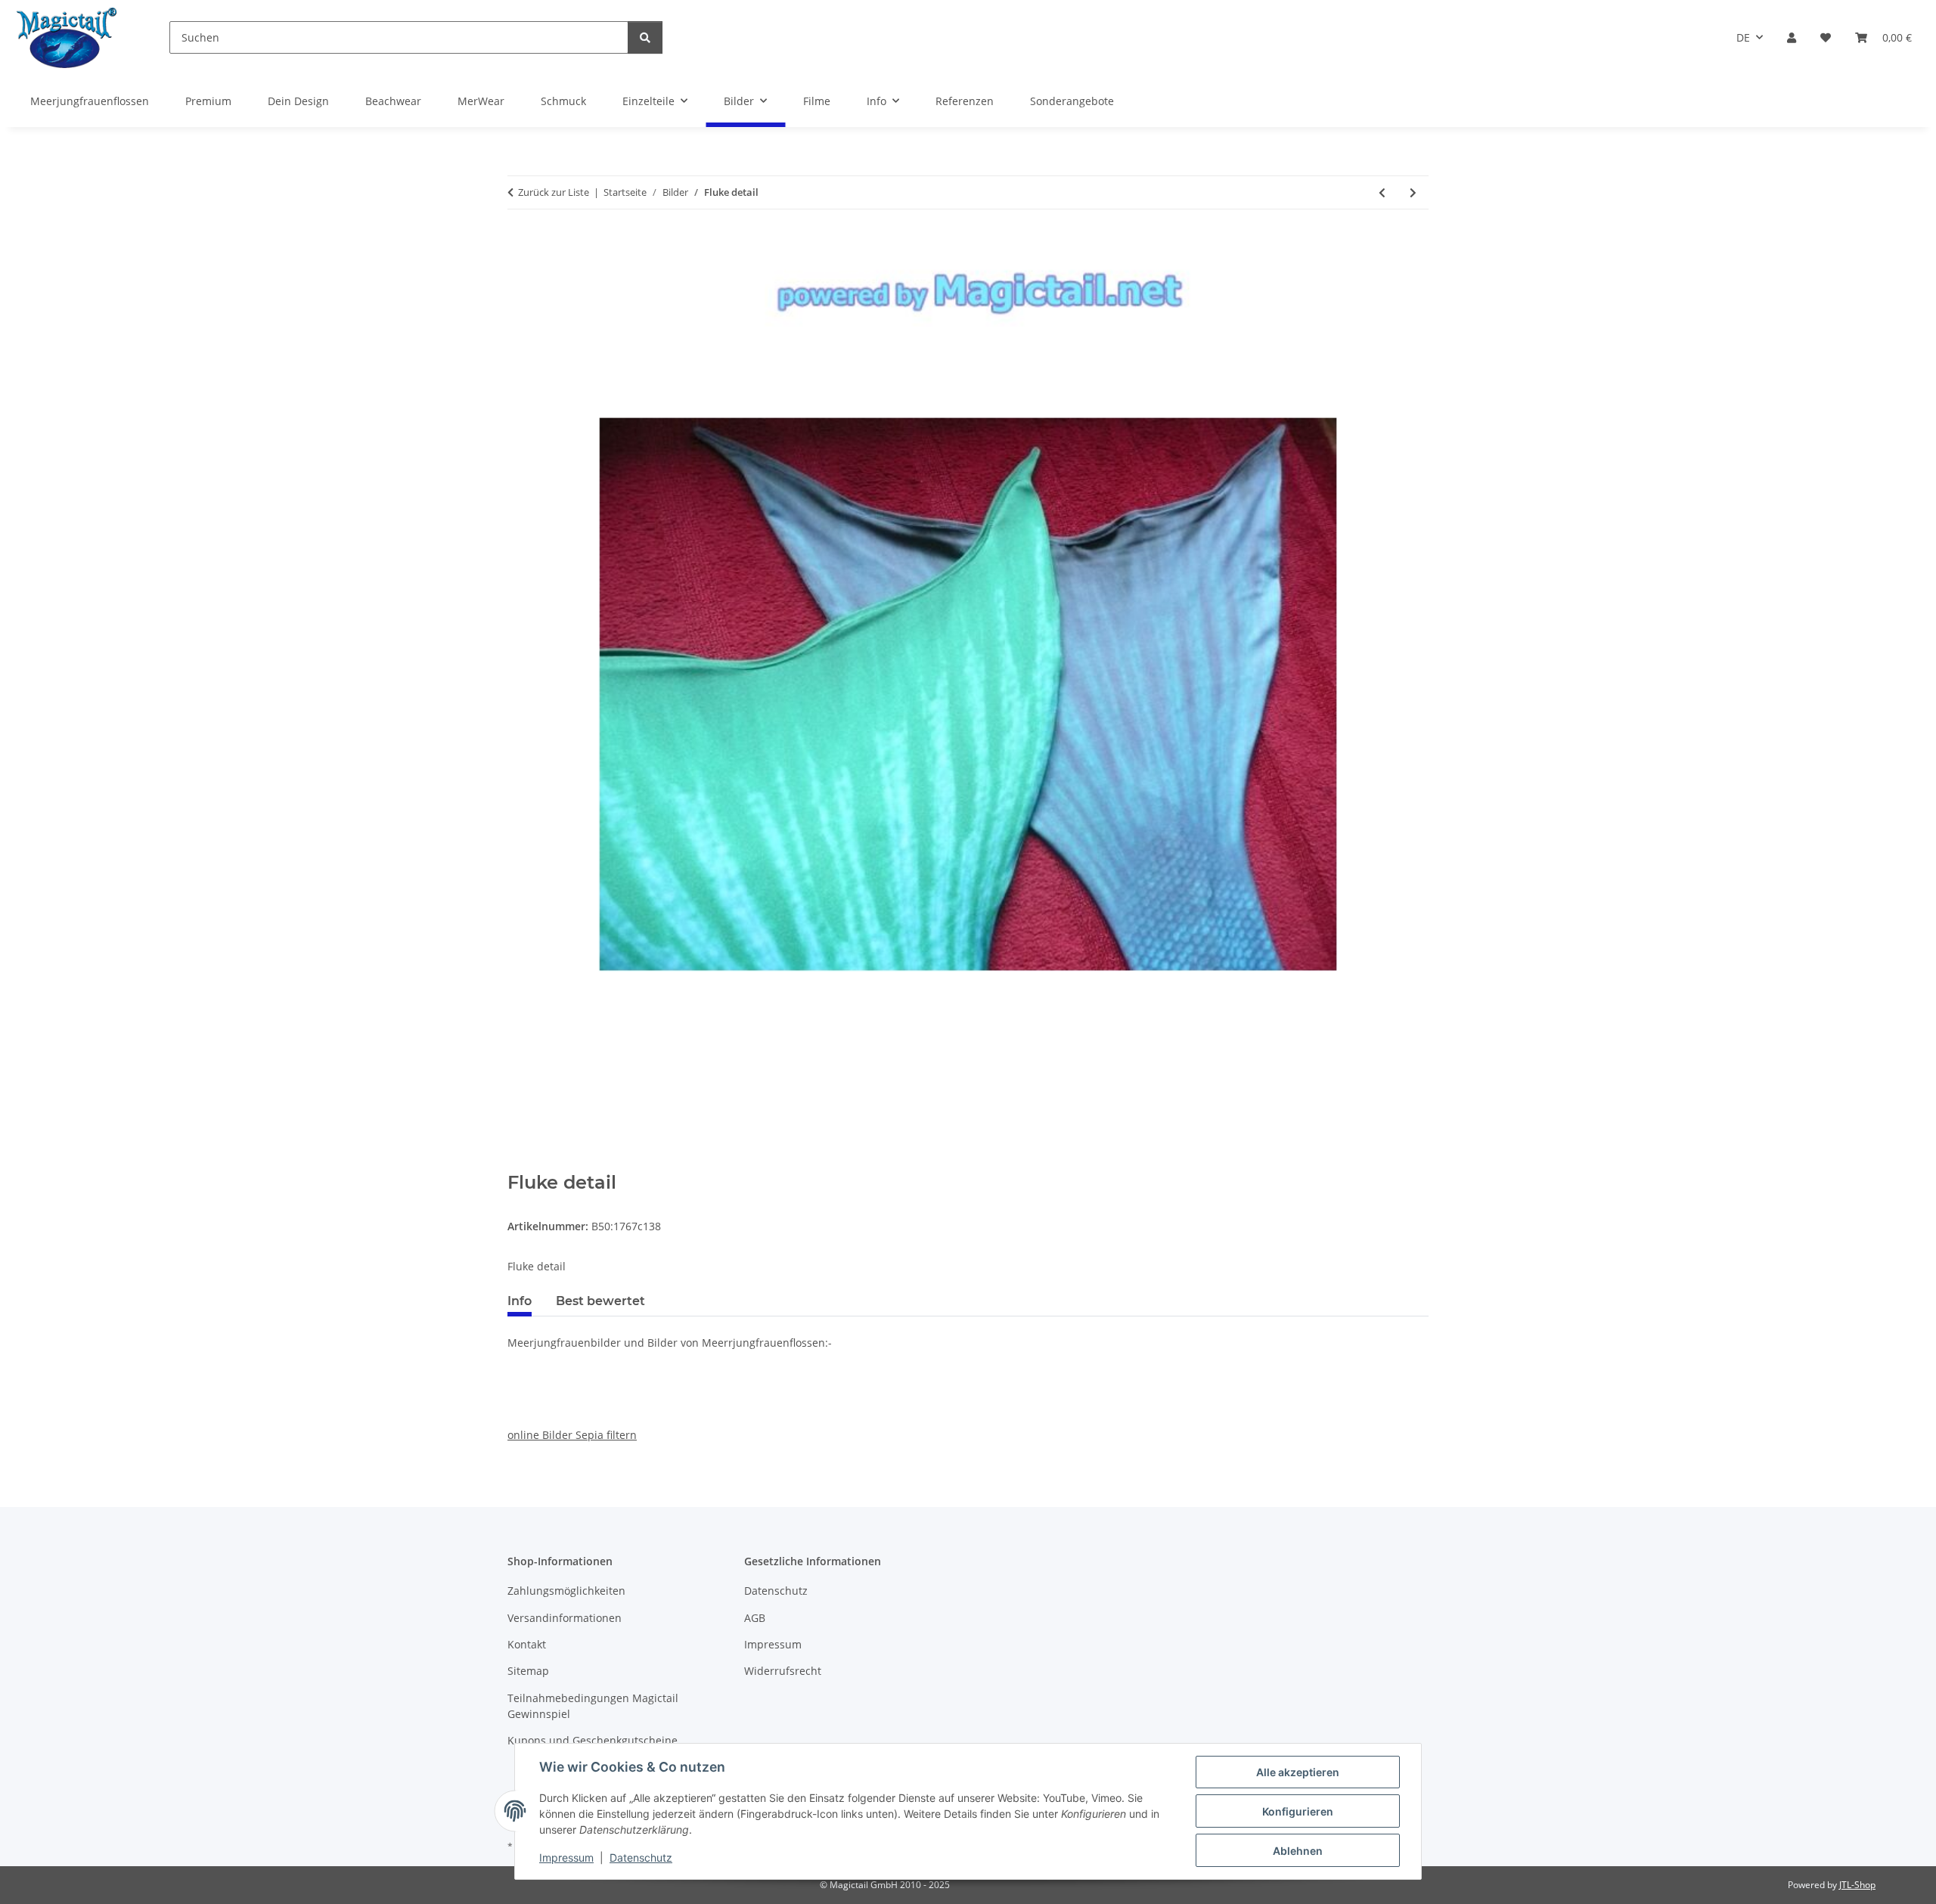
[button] (1792, 37)
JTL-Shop (1857, 1885)
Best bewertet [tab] (600, 1301)
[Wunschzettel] (1826, 37)
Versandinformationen (565, 1618)
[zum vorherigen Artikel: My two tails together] (1382, 192)
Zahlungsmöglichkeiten (566, 1591)
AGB (755, 1618)
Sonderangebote (1072, 101)
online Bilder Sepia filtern (572, 1435)
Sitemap (528, 1671)
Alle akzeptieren (1298, 1772)
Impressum (566, 1857)
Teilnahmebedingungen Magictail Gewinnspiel (593, 1706)
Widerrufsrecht (783, 1671)
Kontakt (527, 1644)
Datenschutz (641, 1857)
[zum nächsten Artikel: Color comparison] (1413, 192)
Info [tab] (520, 1301)
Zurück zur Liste (554, 192)
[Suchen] (645, 37)
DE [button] (1743, 37)
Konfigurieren (1298, 1811)
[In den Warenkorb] (520, 1164)
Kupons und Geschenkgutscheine (593, 1740)
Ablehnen (1298, 1851)
